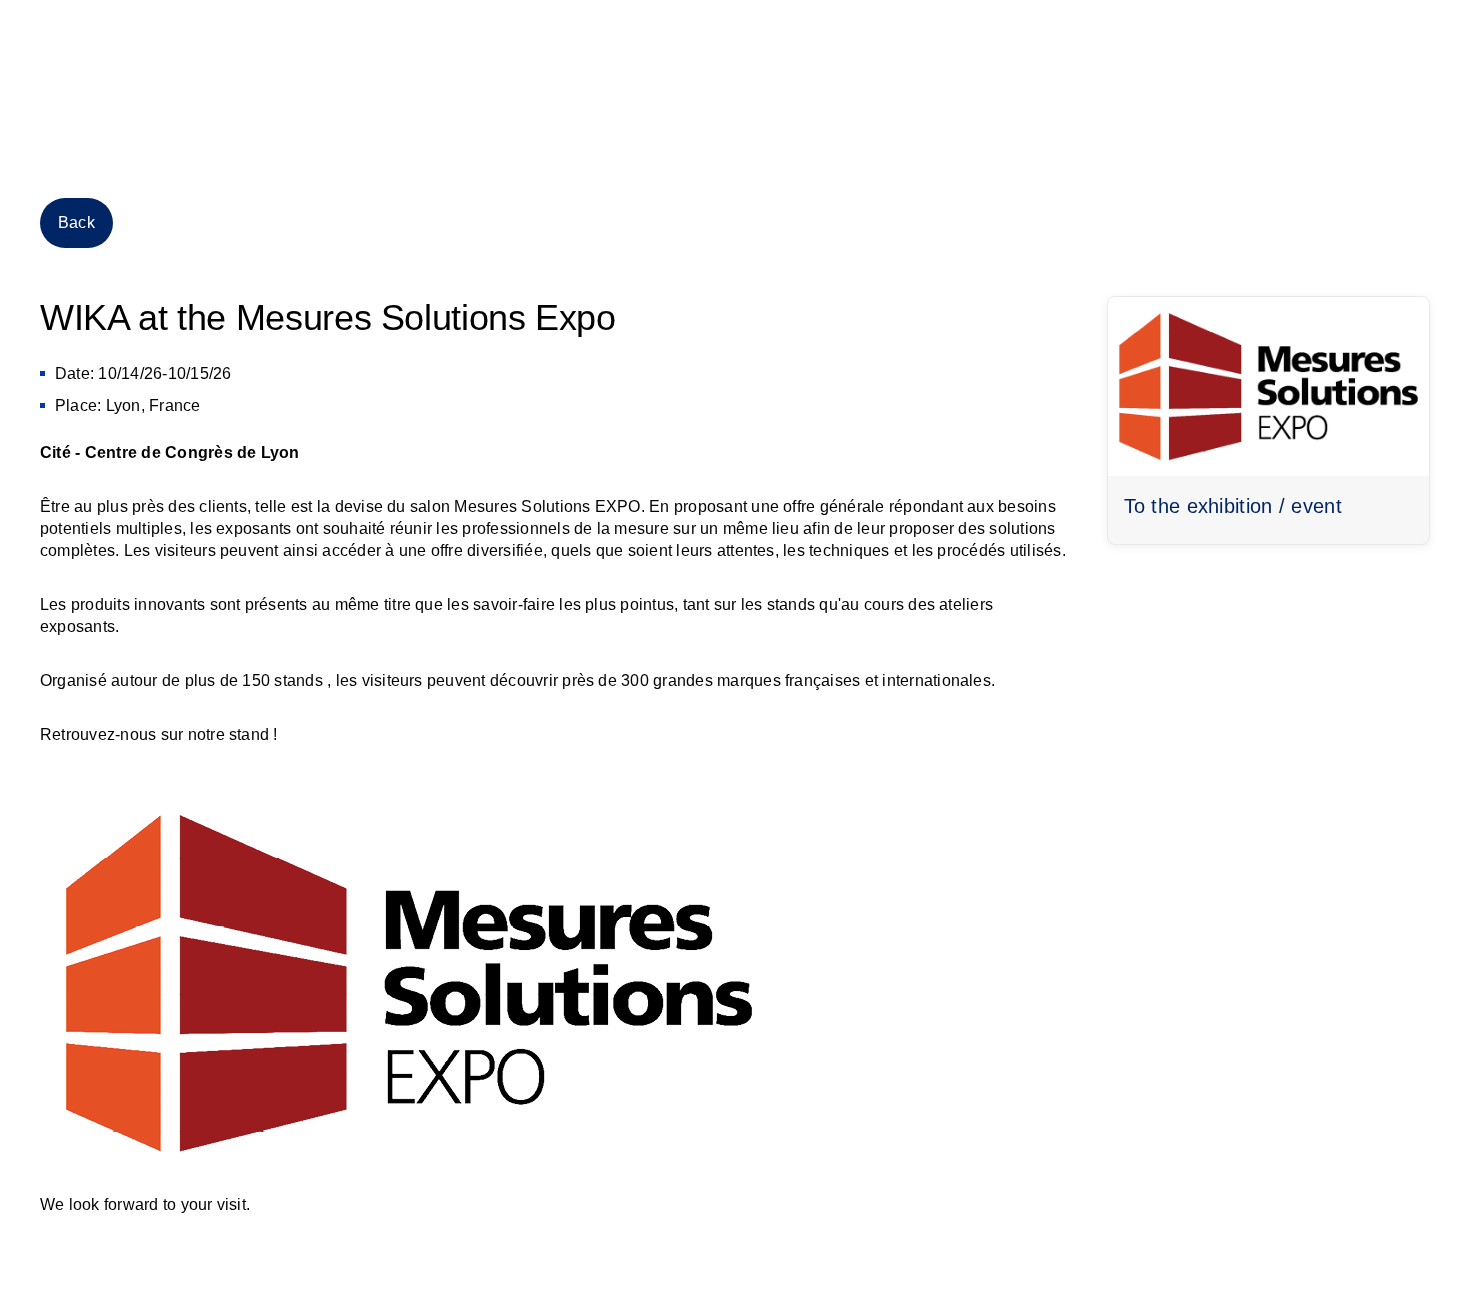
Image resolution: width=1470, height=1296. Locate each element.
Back (76, 222)
